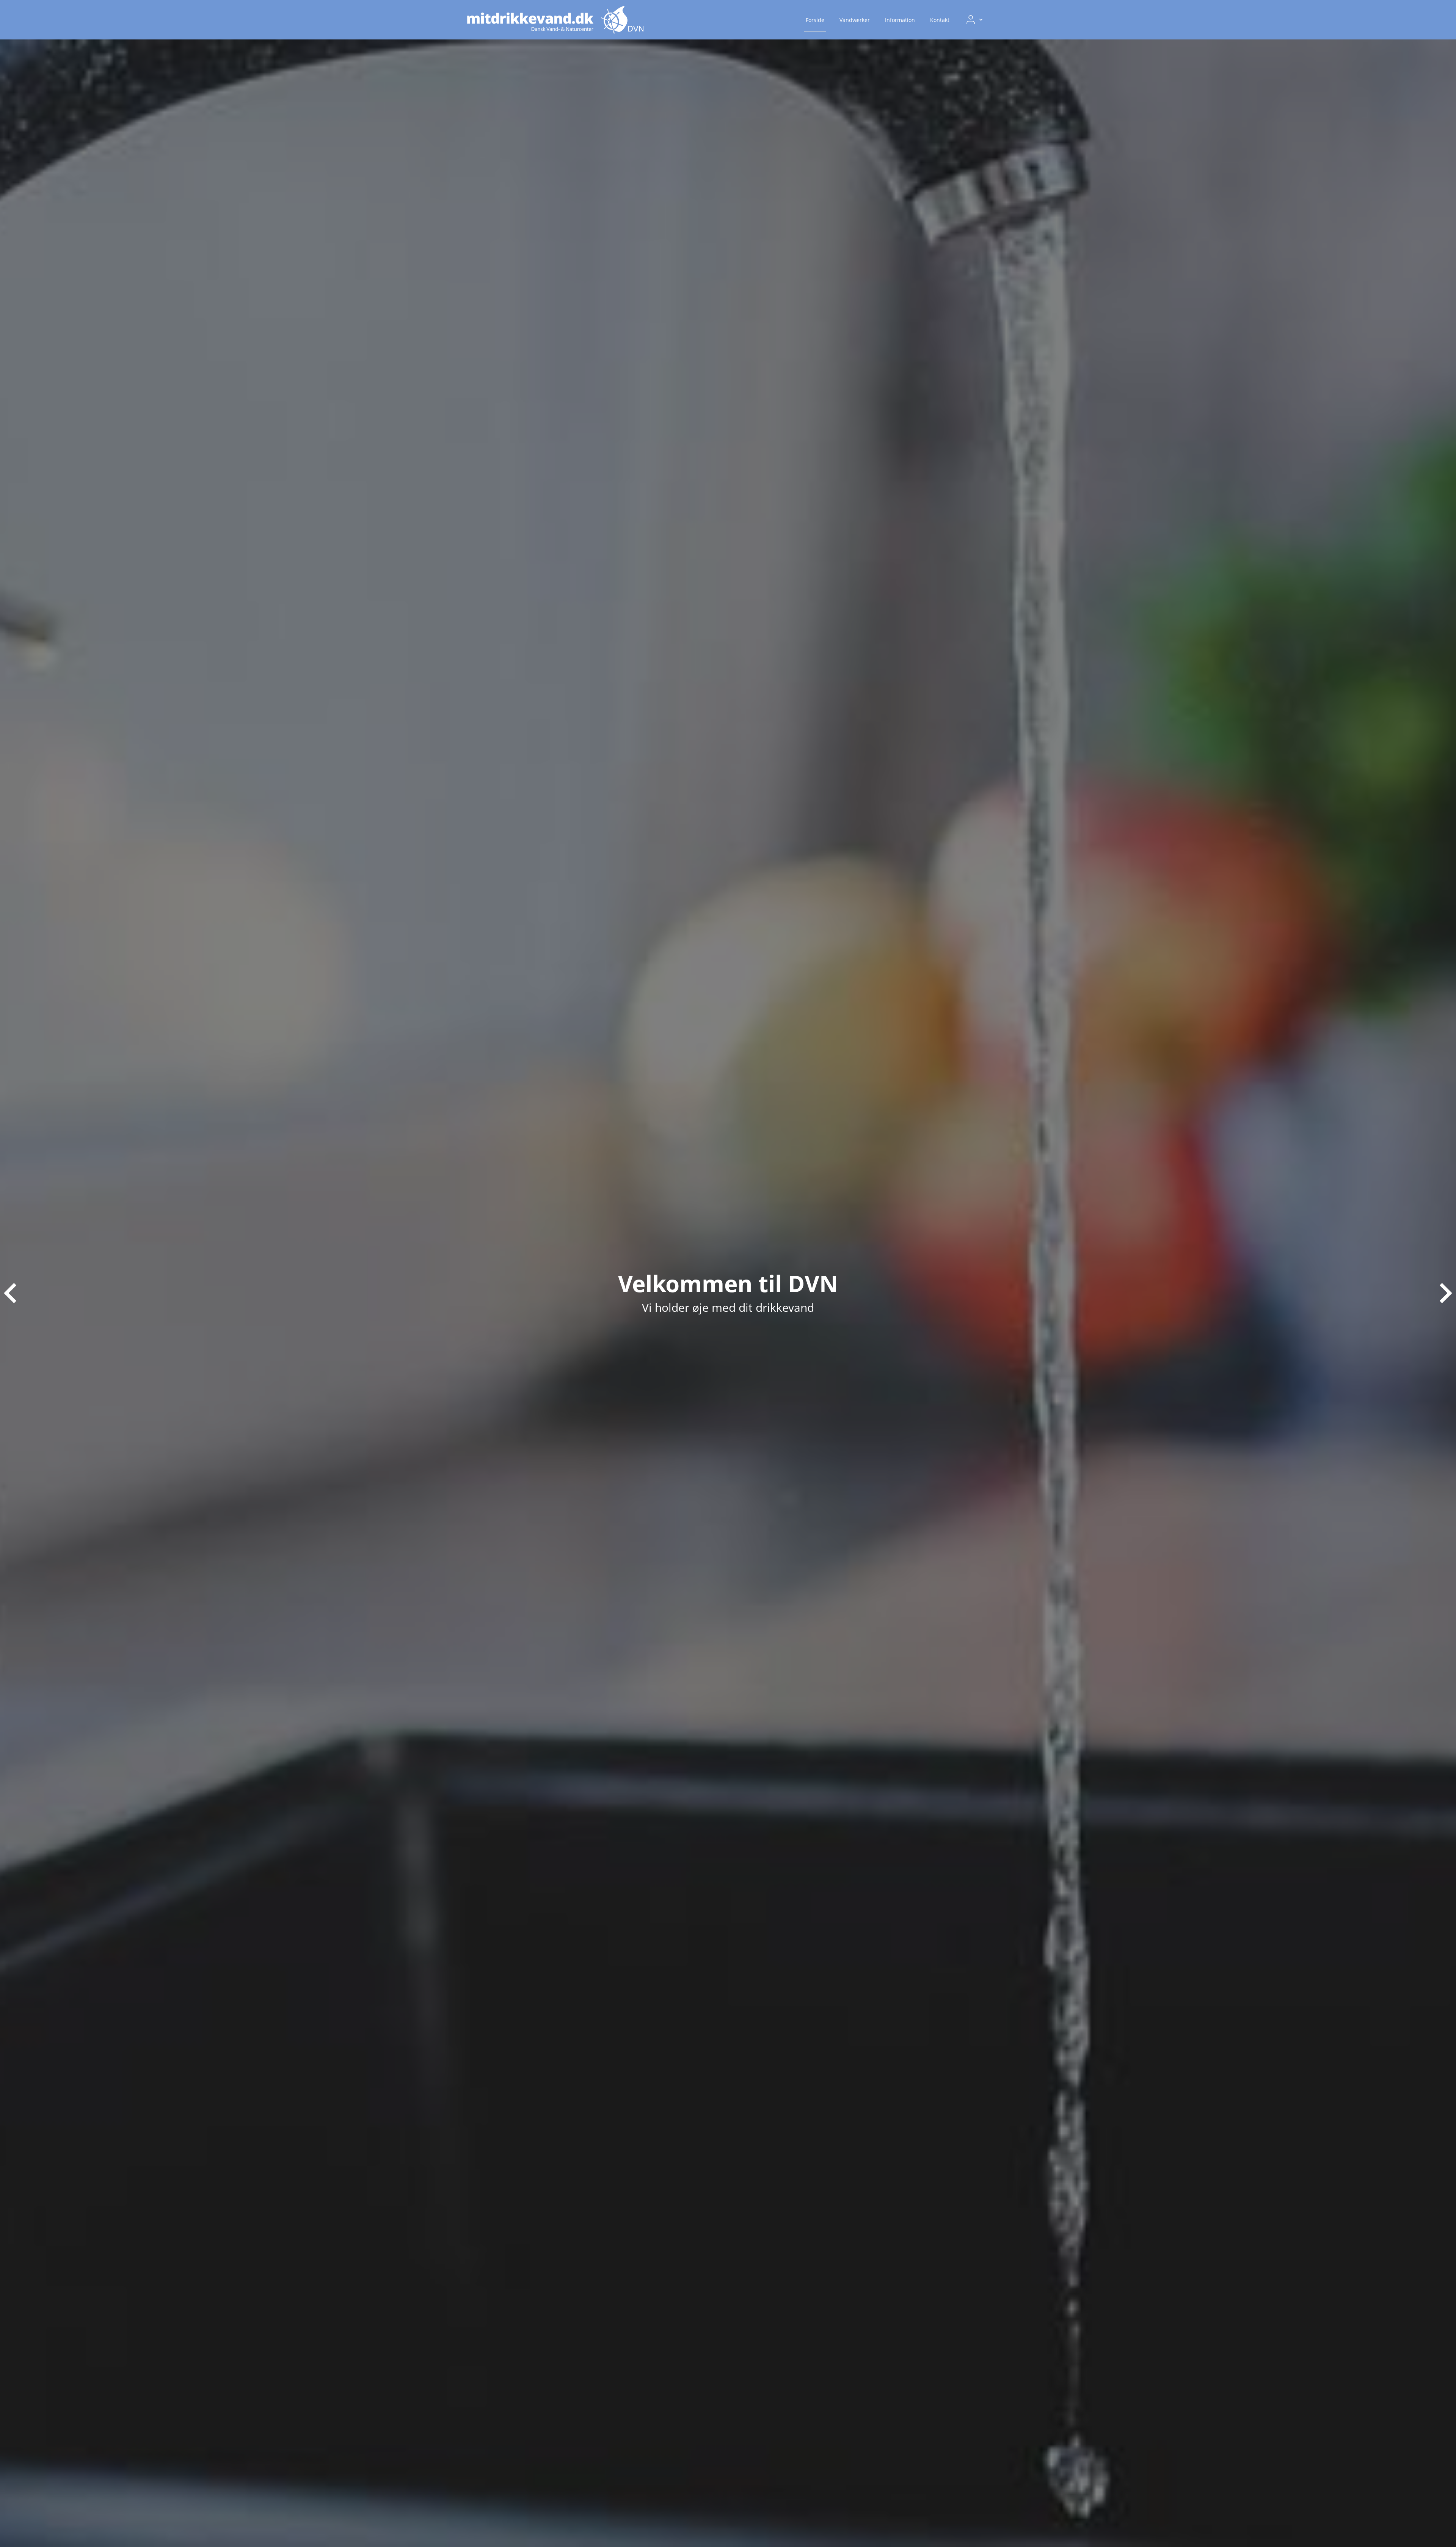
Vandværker (855, 20)
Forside (815, 20)
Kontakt (940, 20)
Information (900, 20)
